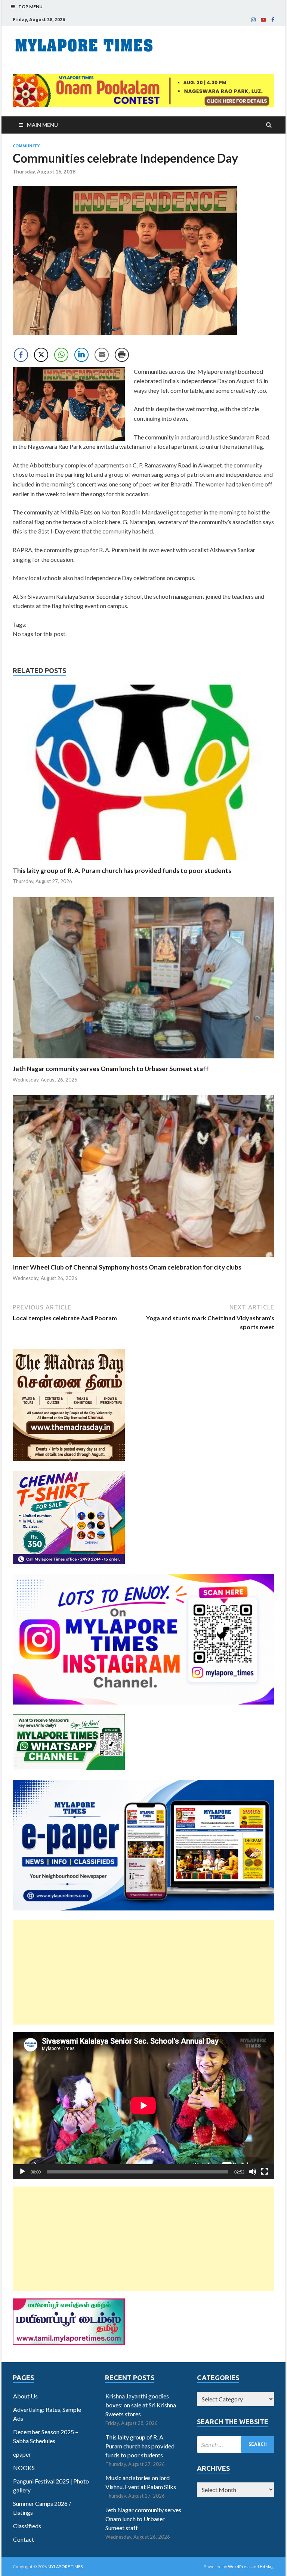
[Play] (22, 2172)
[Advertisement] (143, 1972)
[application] (143, 2106)
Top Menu (30, 7)
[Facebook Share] (21, 355)
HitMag (267, 2566)
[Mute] (253, 2172)
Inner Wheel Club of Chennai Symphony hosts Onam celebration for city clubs (127, 1267)
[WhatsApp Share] (61, 355)
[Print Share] (122, 355)
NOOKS (24, 2468)
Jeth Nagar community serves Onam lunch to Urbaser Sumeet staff (111, 1069)
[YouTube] (263, 20)
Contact (24, 2539)
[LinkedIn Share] (81, 355)
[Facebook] (273, 20)
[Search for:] (236, 2444)
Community (26, 146)
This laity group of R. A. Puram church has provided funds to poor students (122, 871)
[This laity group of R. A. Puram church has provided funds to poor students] (143, 862)
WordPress (239, 2566)
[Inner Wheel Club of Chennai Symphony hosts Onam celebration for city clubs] (143, 1259)
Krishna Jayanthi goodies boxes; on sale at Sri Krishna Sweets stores (141, 2405)
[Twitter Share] (41, 355)
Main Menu (42, 125)
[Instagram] (253, 20)
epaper (22, 2454)
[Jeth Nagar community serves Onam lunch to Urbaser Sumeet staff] (143, 1060)
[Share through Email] (102, 355)
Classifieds (27, 2526)
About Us (25, 2396)
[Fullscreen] (265, 2172)
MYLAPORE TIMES (65, 2566)
